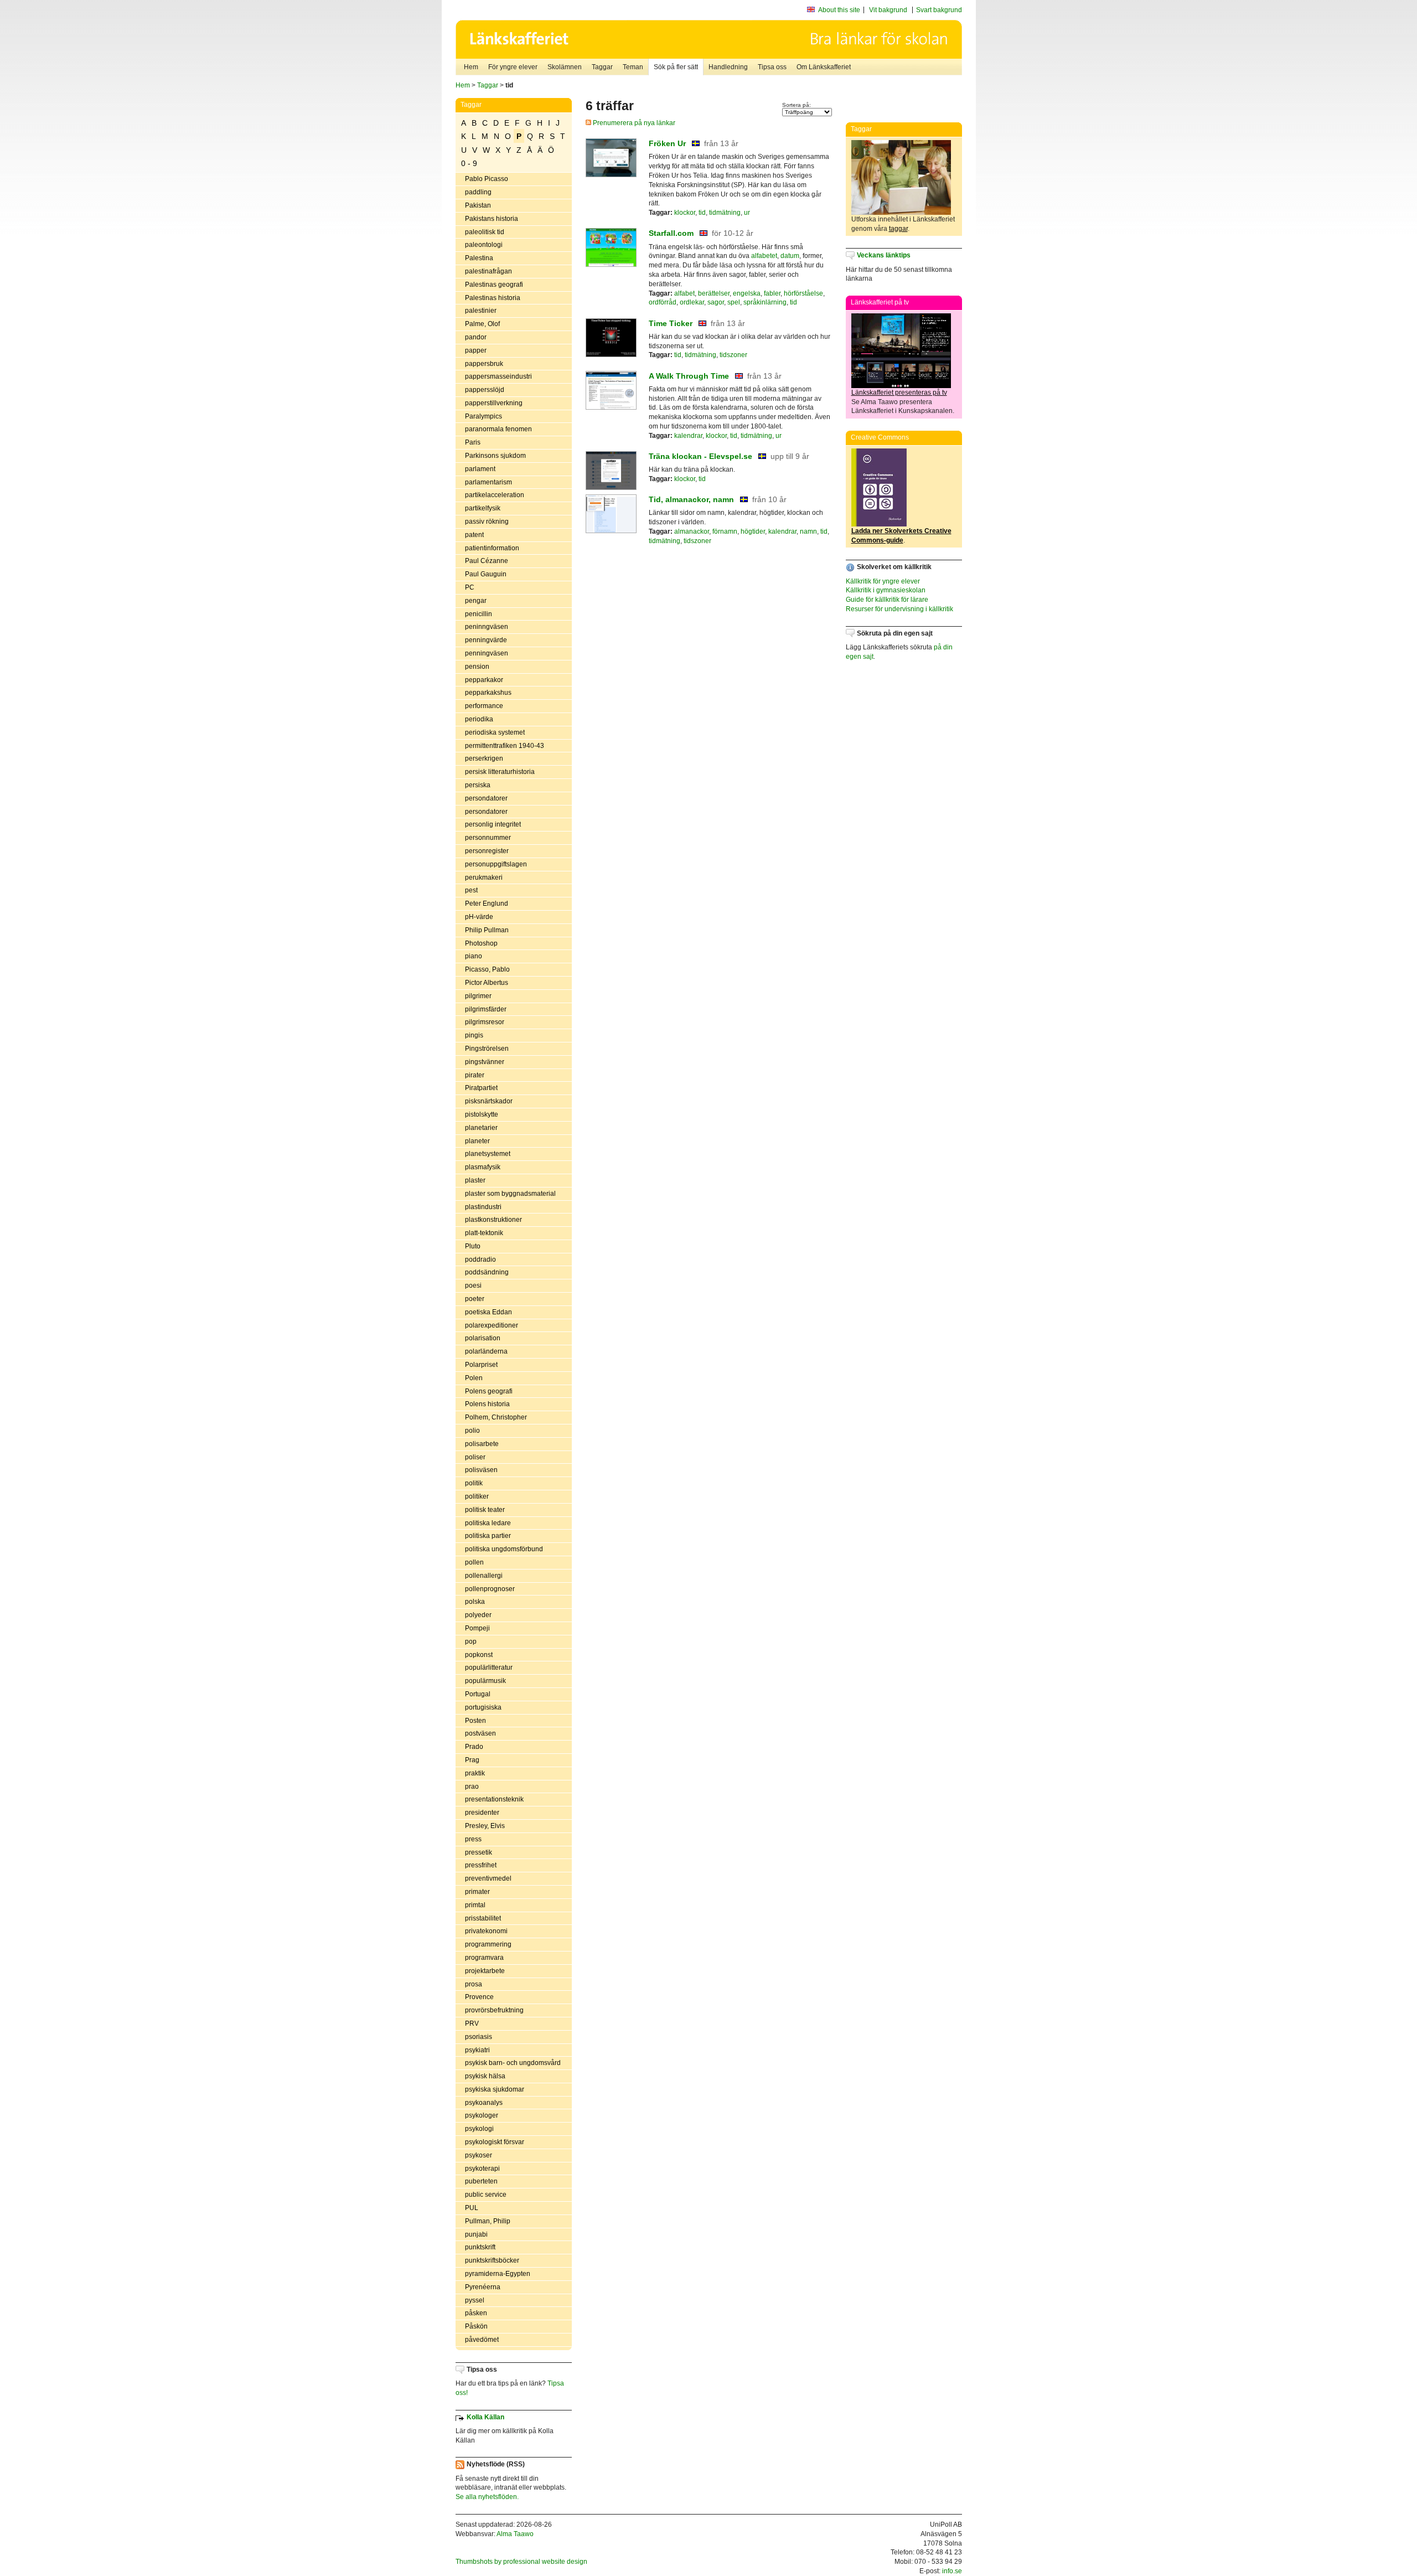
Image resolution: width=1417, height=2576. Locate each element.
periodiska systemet (495, 732)
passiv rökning (487, 522)
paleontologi (484, 245)
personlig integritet (493, 824)
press (473, 1839)
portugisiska (483, 1707)
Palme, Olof (482, 324)
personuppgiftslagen (496, 864)
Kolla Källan (485, 2417)
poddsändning (487, 1272)
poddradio (480, 1259)
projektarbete (485, 1971)
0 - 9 (469, 163)
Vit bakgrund (888, 10)
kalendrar (688, 436)
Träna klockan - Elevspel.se (700, 456)
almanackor (692, 531)
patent (474, 535)
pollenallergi (484, 1576)
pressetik (479, 1852)
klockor (685, 213)
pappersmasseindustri (498, 376)
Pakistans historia (492, 219)
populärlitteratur (489, 1668)
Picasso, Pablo (487, 969)
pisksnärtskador (489, 1101)
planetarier (481, 1128)
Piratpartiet (481, 1088)
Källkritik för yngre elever (883, 581)
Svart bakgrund (939, 10)
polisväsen (481, 1470)
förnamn (725, 531)
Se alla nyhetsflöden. (487, 2497)
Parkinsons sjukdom (495, 456)
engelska (747, 293)
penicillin (479, 614)
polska (475, 1602)
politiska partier (488, 1536)
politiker (477, 1496)
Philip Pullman (487, 930)
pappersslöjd (485, 390)
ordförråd (663, 302)
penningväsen (487, 653)
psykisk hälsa (485, 2076)
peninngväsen (487, 627)
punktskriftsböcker (492, 2260)
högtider (753, 531)
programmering (488, 1944)
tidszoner (733, 355)
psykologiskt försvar (495, 2142)
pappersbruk (484, 364)
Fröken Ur (667, 143)
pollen (474, 1562)
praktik (475, 1773)
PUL (472, 2208)
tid (702, 213)
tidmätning (725, 213)
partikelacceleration (495, 495)
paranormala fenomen (498, 429)
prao (472, 1787)
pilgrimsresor (485, 1022)
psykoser (479, 2155)
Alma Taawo (515, 2534)
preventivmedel (488, 1878)
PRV (472, 2023)
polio (472, 1431)
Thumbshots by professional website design (521, 2562)
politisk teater (485, 1510)
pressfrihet (481, 1865)
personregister (487, 851)
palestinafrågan (488, 271)
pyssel (475, 2300)
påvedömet (482, 2340)
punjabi (476, 2234)
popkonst (479, 1655)
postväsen (480, 1733)
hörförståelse (803, 293)
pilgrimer (478, 996)
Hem (471, 67)
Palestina (479, 258)
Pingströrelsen (487, 1049)
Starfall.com (671, 233)
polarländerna (486, 1351)
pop (471, 1641)
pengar (476, 601)
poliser (475, 1457)
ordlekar (692, 302)
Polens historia (487, 1404)
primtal (475, 1905)
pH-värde (479, 917)
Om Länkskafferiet (824, 67)
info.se (952, 2571)
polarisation (483, 1338)
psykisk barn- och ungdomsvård (513, 2063)
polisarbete (482, 1444)
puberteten (481, 2181)
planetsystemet (488, 1154)
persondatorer (486, 798)
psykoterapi (482, 2169)
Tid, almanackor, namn (691, 499)
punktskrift (480, 2247)
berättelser (714, 293)
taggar (898, 229)
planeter (477, 1141)
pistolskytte (482, 1114)
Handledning (728, 67)
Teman (633, 67)
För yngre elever (513, 67)
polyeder (478, 1615)
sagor (716, 302)
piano (474, 956)
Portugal (478, 1694)
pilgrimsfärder (486, 1009)
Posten (475, 1721)
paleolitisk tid (485, 232)
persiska (478, 785)
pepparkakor (484, 680)
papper (476, 350)
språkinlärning (765, 302)
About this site (839, 10)
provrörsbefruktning (494, 2010)
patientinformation (492, 548)
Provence (479, 1997)
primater (477, 1892)
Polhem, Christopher (496, 1417)
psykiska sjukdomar (495, 2089)
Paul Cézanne (487, 561)
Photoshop (481, 943)
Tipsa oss (772, 67)
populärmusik (485, 1681)
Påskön (476, 2326)
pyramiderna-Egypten (498, 2274)
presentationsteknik (494, 1799)
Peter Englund (487, 904)
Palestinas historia (493, 298)
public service (486, 2195)
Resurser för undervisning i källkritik (899, 609)
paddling (478, 192)
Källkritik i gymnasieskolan (886, 590)
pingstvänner (485, 1062)
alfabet (684, 293)
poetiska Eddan (488, 1312)
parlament (480, 469)
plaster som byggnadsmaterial (510, 1194)
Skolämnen (565, 67)
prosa (474, 1984)
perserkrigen (484, 758)
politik (474, 1483)
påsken (476, 2313)
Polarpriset (481, 1365)
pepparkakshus (488, 693)
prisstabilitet (483, 1918)
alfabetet (764, 256)
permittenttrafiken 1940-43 (505, 746)
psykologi (479, 2129)
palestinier (481, 311)
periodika (479, 719)
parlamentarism (488, 482)
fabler (772, 293)
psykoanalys (484, 2103)
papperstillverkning (494, 403)
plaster (475, 1180)
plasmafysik (483, 1167)
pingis (474, 1035)
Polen (474, 1378)
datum (790, 256)
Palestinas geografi (494, 285)
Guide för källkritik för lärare (887, 600)
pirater (475, 1075)
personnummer (488, 838)
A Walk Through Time (689, 376)
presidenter (482, 1813)
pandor (476, 337)
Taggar (602, 67)
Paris (473, 442)
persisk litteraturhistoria (500, 772)
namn (808, 531)
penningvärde (486, 640)
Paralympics (483, 416)
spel (734, 302)
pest (471, 890)
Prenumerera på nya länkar (633, 123)
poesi (473, 1286)
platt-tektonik (484, 1233)
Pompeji (477, 1628)
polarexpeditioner (492, 1325)
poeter (475, 1299)
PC (470, 587)
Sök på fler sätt (676, 67)
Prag (472, 1760)
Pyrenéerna (483, 2287)
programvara (484, 1958)
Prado (474, 1747)
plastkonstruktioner (493, 1220)
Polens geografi (489, 1391)
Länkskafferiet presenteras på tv (899, 393)
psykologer (482, 2115)
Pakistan (478, 205)
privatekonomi (486, 1931)
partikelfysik (483, 508)
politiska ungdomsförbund (504, 1549)
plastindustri (483, 1207)
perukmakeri (484, 877)
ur (747, 213)
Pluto (473, 1246)
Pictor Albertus (487, 983)
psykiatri (477, 2050)
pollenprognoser (490, 1589)
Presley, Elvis (485, 1826)
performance (484, 706)
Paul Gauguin (486, 574)
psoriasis (479, 2037)
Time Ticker (671, 323)
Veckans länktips (884, 255)
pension (477, 667)
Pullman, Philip (488, 2221)
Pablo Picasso (487, 179)
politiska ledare (488, 1523)
